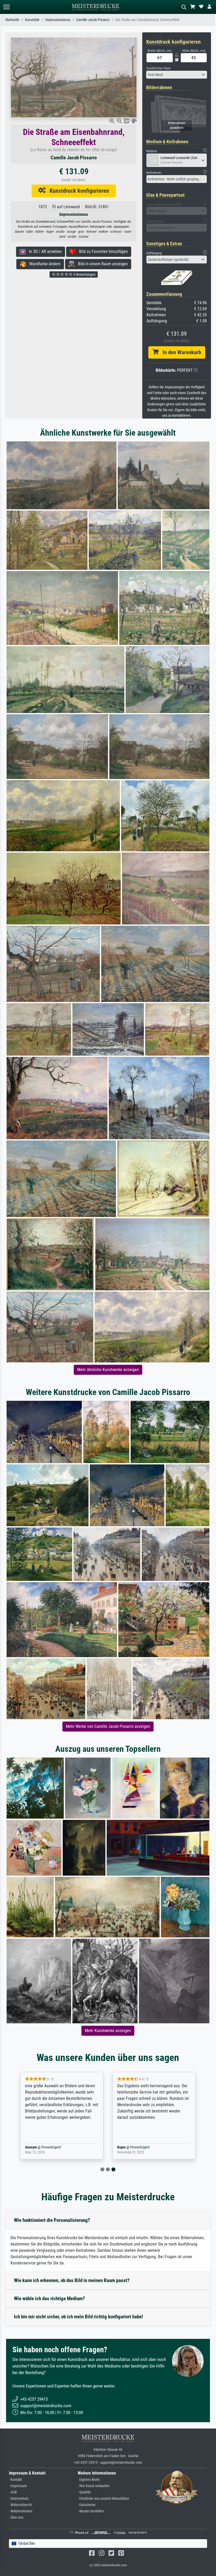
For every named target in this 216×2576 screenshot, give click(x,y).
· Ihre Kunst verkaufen (94, 2486)
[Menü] (6, 7)
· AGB (13, 2492)
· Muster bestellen (91, 2511)
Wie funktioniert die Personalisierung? (52, 2220)
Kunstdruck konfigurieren (77, 191)
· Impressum (18, 2486)
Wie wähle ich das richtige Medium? (50, 2298)
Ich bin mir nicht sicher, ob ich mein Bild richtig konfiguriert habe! (78, 2317)
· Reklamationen (21, 2511)
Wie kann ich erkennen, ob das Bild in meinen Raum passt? (72, 2280)
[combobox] (177, 75)
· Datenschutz (19, 2499)
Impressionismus (58, 20)
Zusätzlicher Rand (158, 68)
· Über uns (16, 2518)
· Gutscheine (87, 2505)
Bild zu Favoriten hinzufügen (102, 251)
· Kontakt (15, 2480)
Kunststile (32, 20)
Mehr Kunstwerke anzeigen (108, 2031)
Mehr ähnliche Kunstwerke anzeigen (108, 1370)
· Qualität (84, 2492)
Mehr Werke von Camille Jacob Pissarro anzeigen (108, 1726)
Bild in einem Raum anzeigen (101, 264)
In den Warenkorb (180, 352)
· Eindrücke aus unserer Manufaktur (103, 2499)
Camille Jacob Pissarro (93, 20)
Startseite (12, 20)
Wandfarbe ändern (43, 264)
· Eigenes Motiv (89, 2480)
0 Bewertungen (84, 274)
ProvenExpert (50, 2147)
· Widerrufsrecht (20, 2505)
